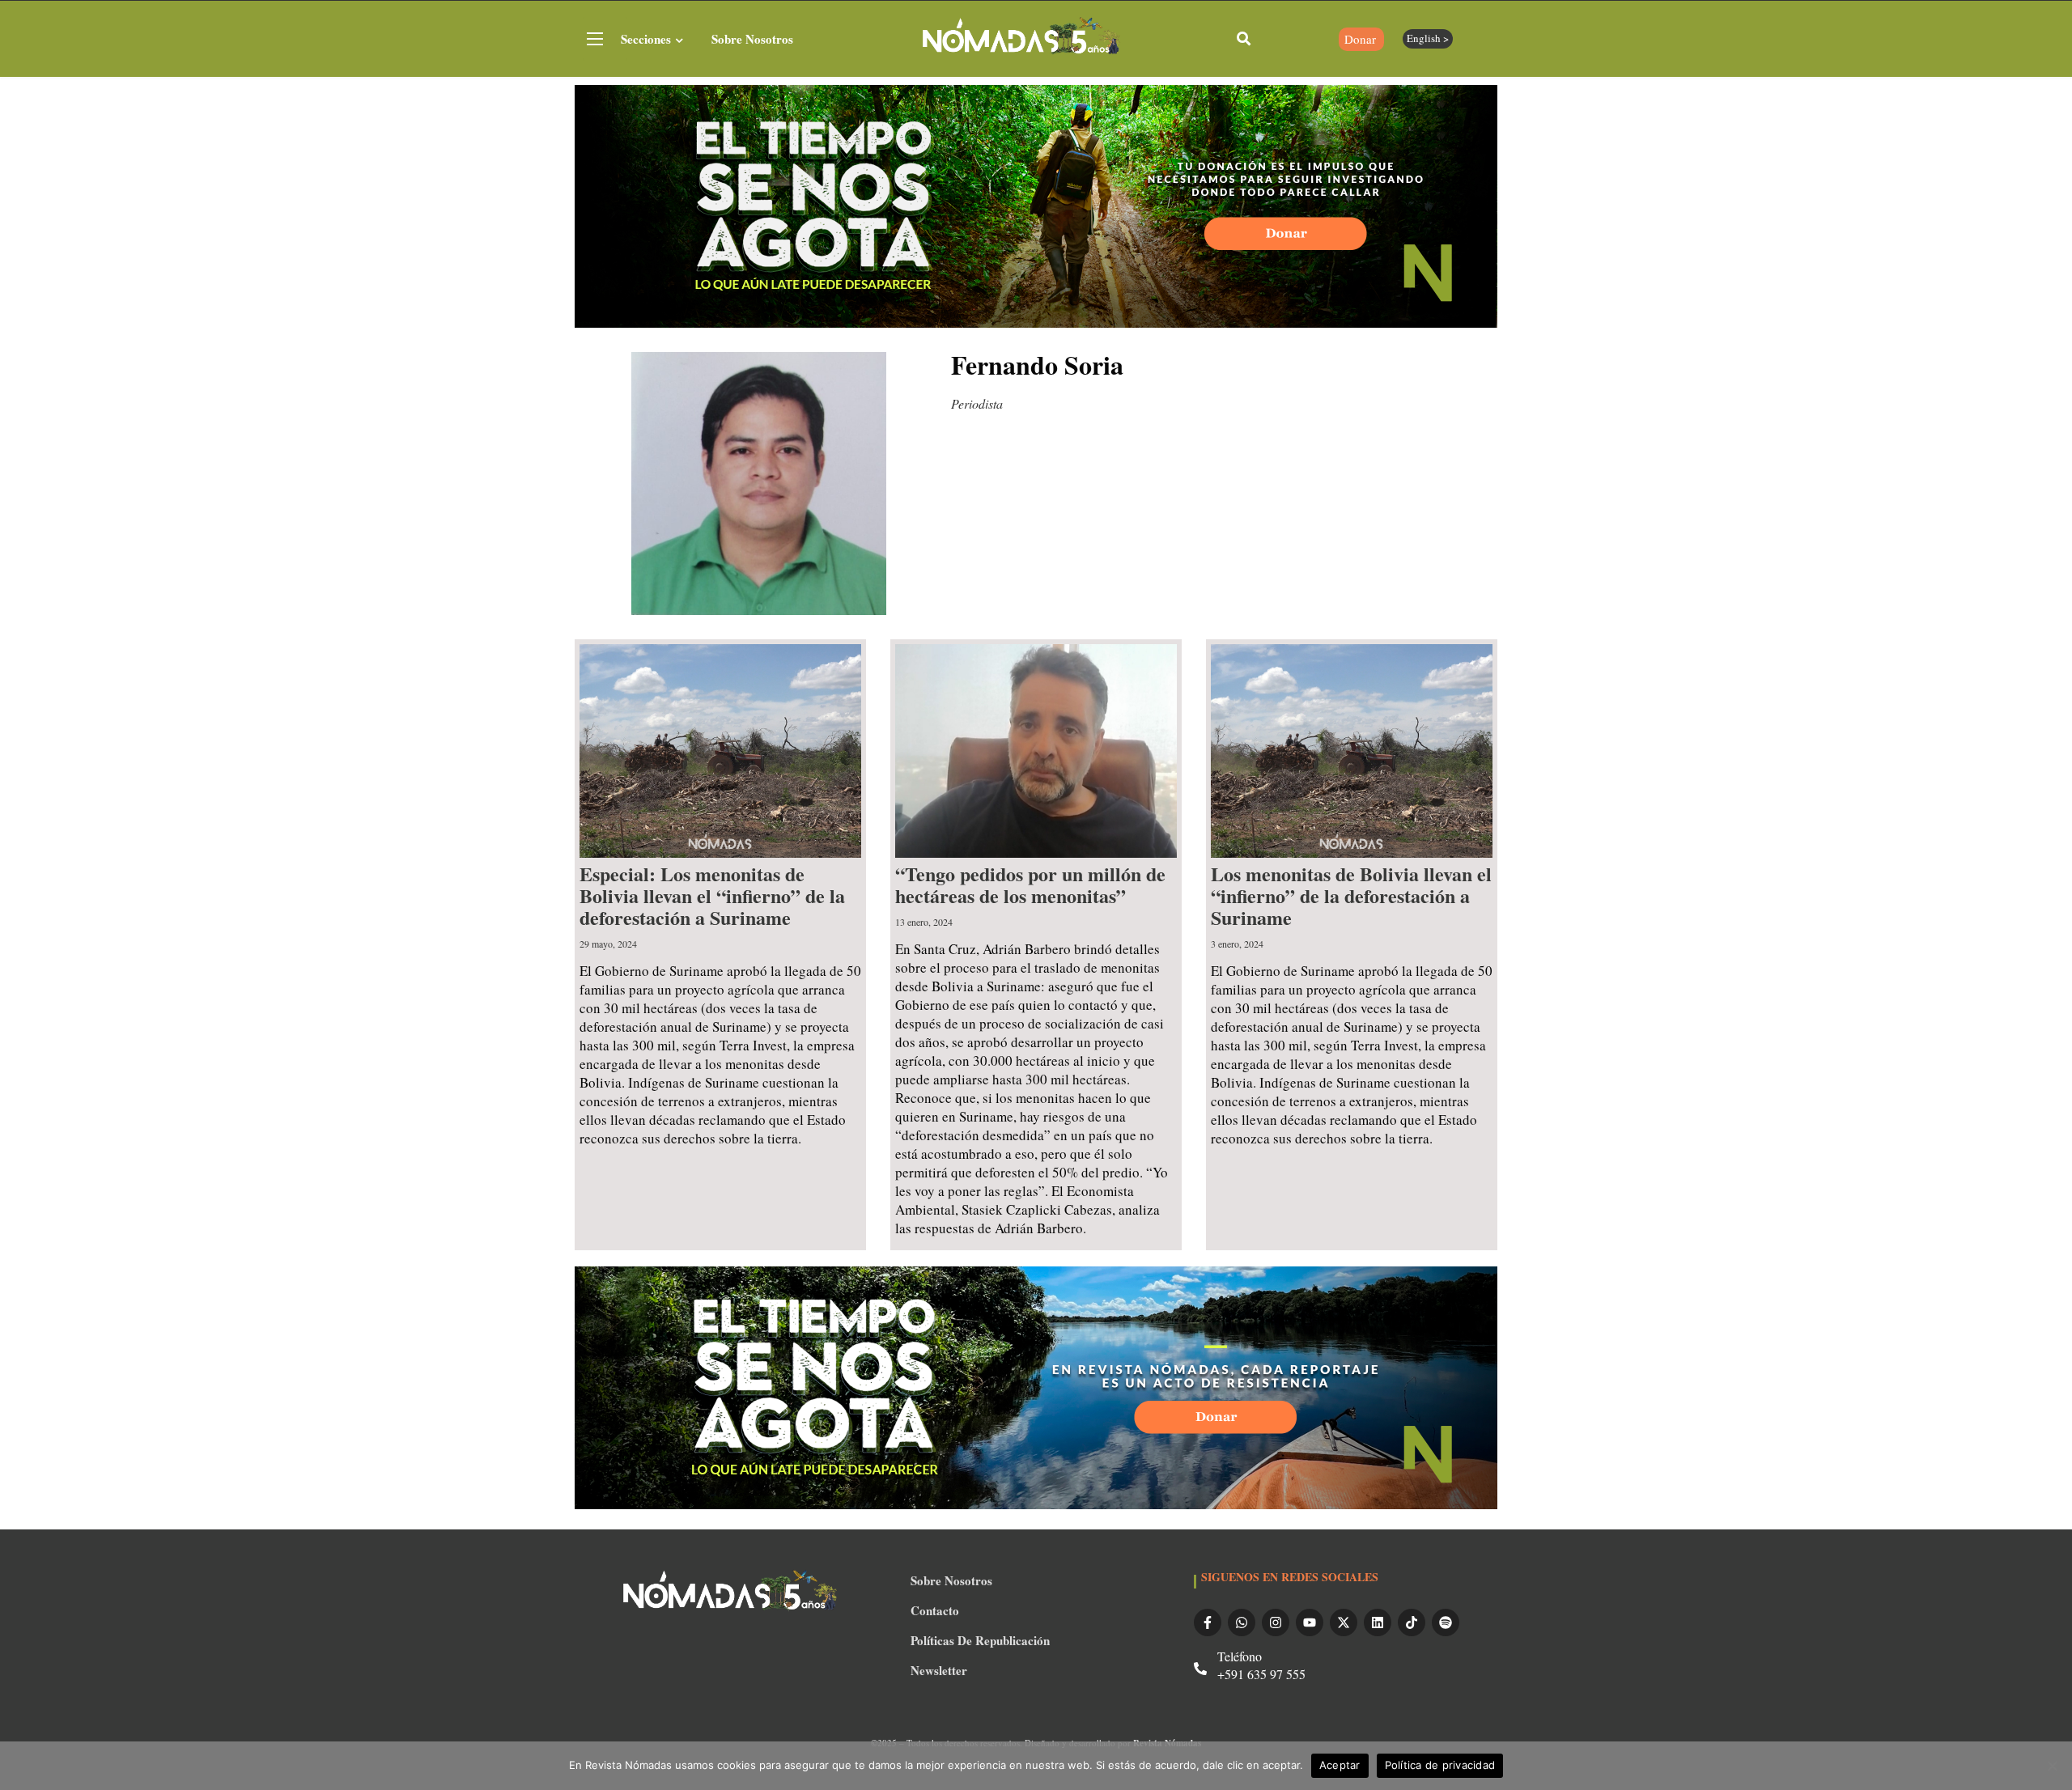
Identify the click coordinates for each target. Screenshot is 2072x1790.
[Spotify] (1446, 1622)
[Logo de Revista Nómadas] (1022, 38)
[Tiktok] (1412, 1622)
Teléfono (1240, 1656)
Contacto (935, 1610)
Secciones (646, 39)
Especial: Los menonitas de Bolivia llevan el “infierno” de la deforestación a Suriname (712, 895)
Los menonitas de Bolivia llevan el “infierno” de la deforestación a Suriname (1351, 895)
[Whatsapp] (1242, 1622)
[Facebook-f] (1208, 1622)
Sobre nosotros (752, 39)
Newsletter (939, 1670)
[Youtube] (1310, 1622)
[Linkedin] (1378, 1622)
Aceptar (1340, 1765)
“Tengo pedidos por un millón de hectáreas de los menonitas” (1030, 884)
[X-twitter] (1344, 1622)
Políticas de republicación (980, 1640)
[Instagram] (1276, 1622)
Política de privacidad (1440, 1765)
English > (1428, 38)
